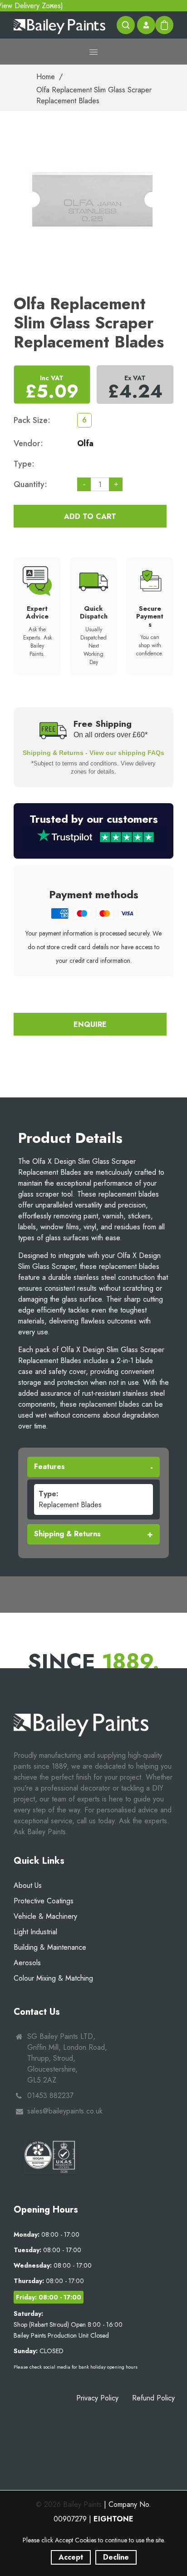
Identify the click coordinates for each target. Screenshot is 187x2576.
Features (49, 1467)
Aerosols (27, 1963)
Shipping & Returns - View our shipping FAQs (93, 753)
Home (46, 77)
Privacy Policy (97, 2398)
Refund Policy (153, 2398)
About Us (28, 1885)
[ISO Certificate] (50, 2156)
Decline (116, 2557)
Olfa (85, 443)
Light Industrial (35, 1932)
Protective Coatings (44, 1901)
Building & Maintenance (50, 1947)
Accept (71, 2557)
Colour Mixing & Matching (53, 1978)
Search (126, 25)
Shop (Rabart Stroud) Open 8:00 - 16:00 (68, 2324)
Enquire (90, 1024)
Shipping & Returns (67, 1534)
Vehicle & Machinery (45, 1916)
